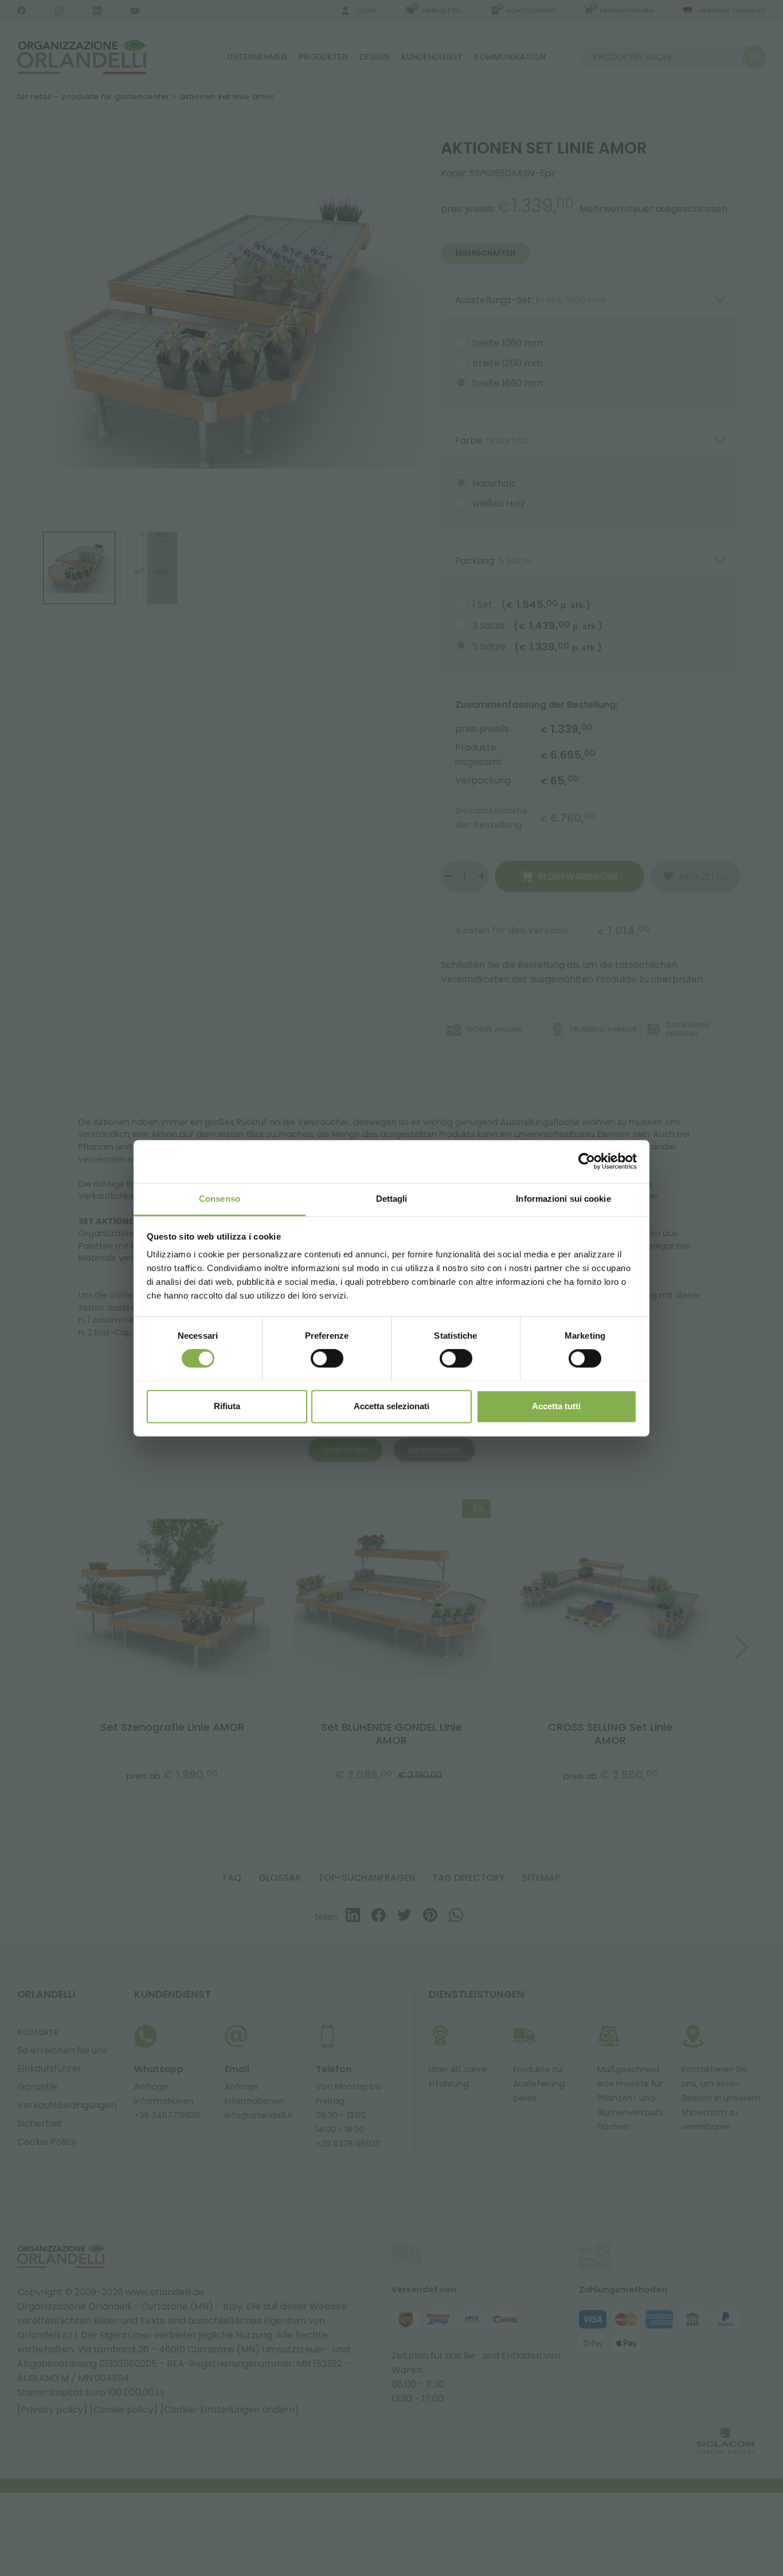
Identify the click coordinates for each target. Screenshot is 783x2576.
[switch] (327, 1358)
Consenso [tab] (220, 1199)
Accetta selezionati (391, 1406)
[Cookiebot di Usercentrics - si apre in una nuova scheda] (587, 1161)
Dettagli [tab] (392, 1199)
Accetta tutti (556, 1406)
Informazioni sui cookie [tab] (563, 1199)
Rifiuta (227, 1406)
